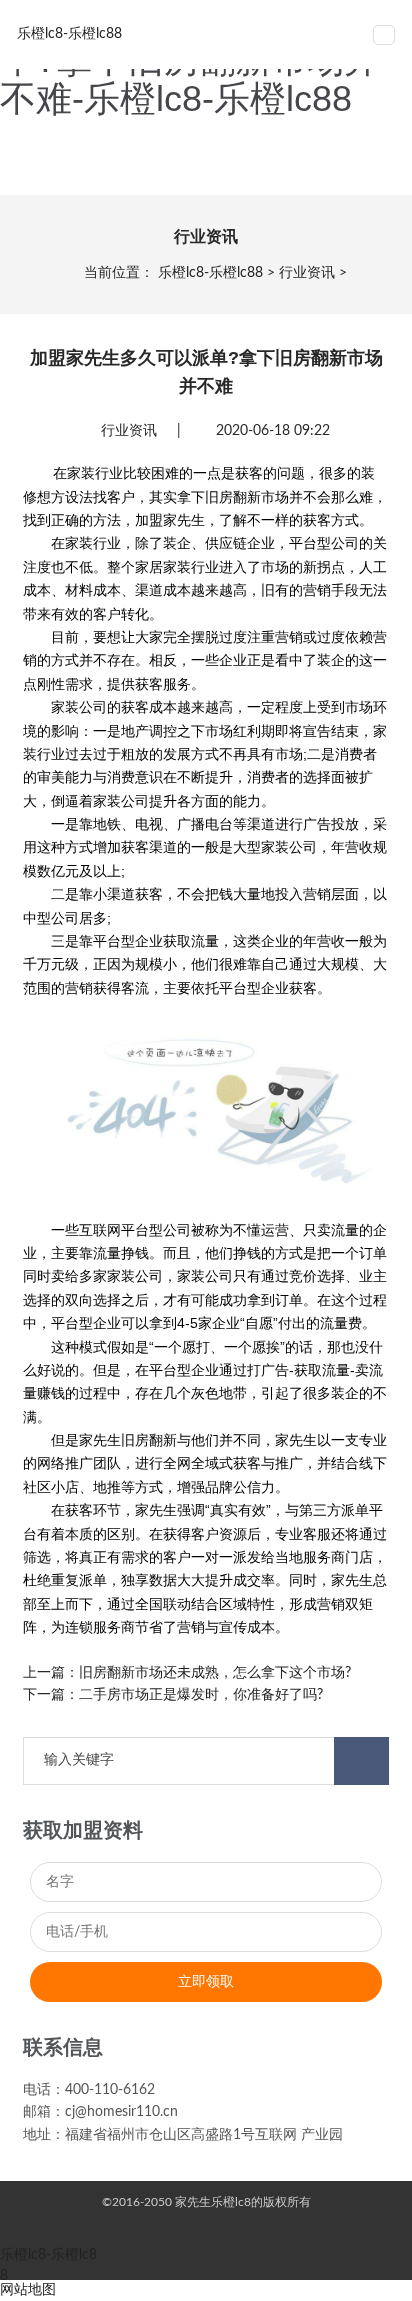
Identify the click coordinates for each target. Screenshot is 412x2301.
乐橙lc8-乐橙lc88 (210, 273)
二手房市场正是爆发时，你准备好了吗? (201, 1695)
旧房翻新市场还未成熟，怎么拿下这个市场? (215, 1673)
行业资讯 (307, 273)
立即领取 (206, 1982)
